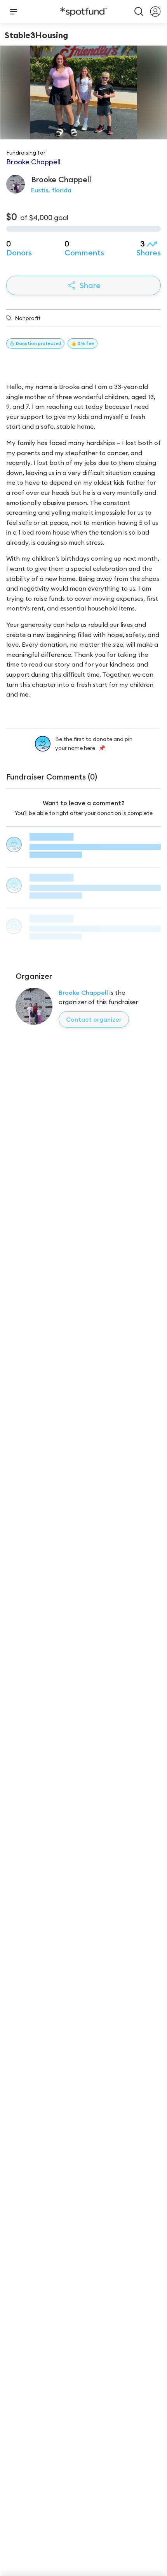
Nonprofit (28, 318)
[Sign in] (155, 12)
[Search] (139, 12)
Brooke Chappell (83, 992)
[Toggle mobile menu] (14, 12)
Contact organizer (94, 1019)
